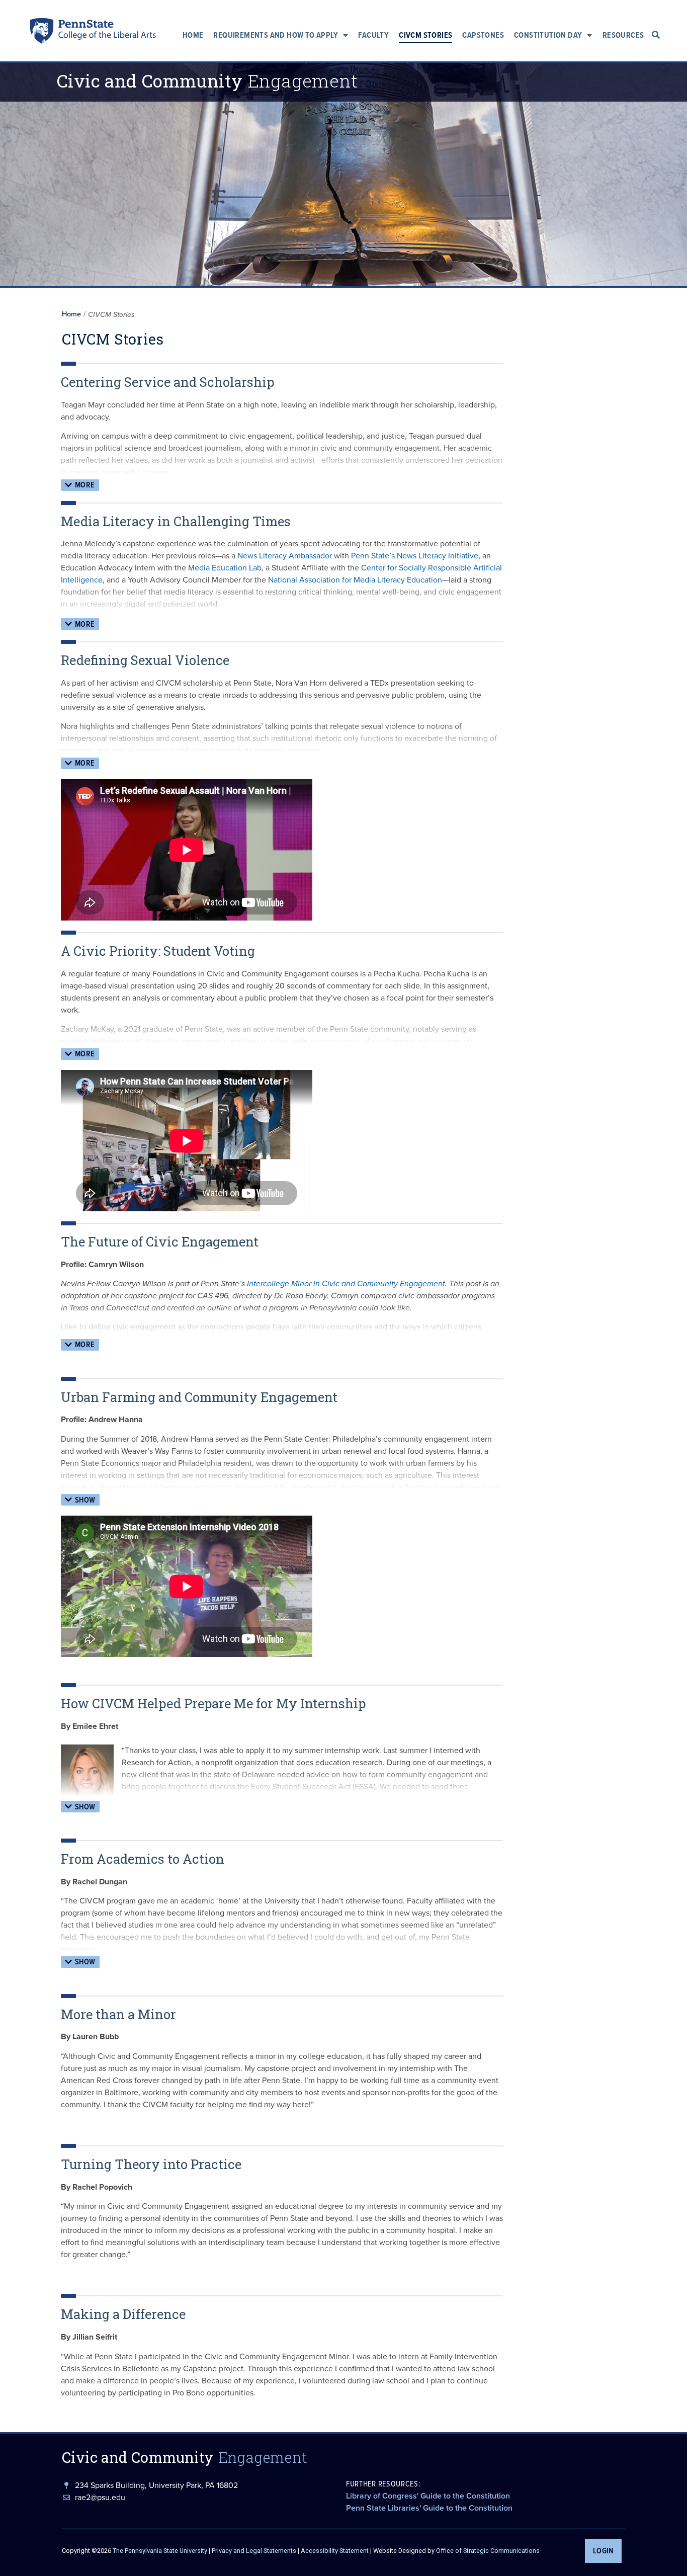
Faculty (373, 35)
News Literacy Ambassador (285, 556)
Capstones (483, 35)
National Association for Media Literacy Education (355, 580)
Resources (623, 35)
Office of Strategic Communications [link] (488, 2551)
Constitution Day (548, 35)
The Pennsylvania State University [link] (160, 2551)
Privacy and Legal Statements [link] (254, 2551)
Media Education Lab (225, 568)
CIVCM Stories (425, 35)
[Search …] (656, 35)
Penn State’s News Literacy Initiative (415, 556)
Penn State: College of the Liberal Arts (106, 33)
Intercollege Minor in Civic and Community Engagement (346, 1283)
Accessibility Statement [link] (335, 2551)
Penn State (42, 33)
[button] (80, 485)
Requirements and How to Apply (276, 35)
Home (193, 35)
